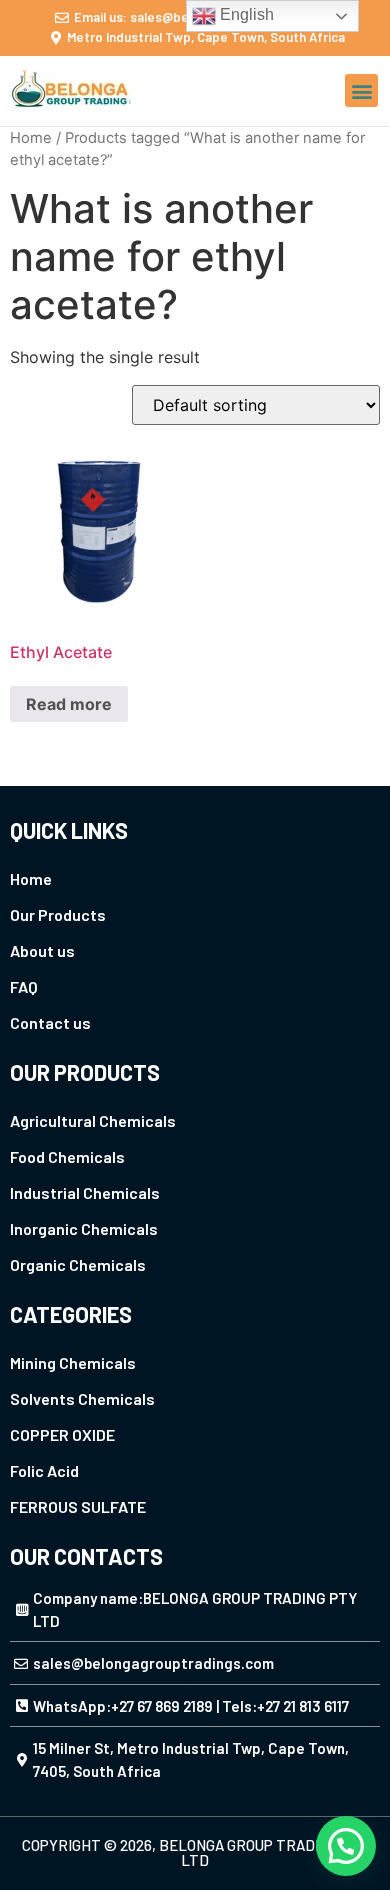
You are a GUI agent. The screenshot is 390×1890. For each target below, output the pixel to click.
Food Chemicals (67, 1156)
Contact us (50, 1022)
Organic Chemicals (78, 1264)
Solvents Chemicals (82, 1398)
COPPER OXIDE (62, 1434)
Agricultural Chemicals (93, 1120)
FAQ (24, 986)
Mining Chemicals (73, 1362)
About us (42, 950)
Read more (69, 704)
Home (31, 138)
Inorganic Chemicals (84, 1228)
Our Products (58, 914)
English (245, 14)
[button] (361, 90)
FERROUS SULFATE (78, 1506)
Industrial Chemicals (85, 1192)
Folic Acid (44, 1470)
